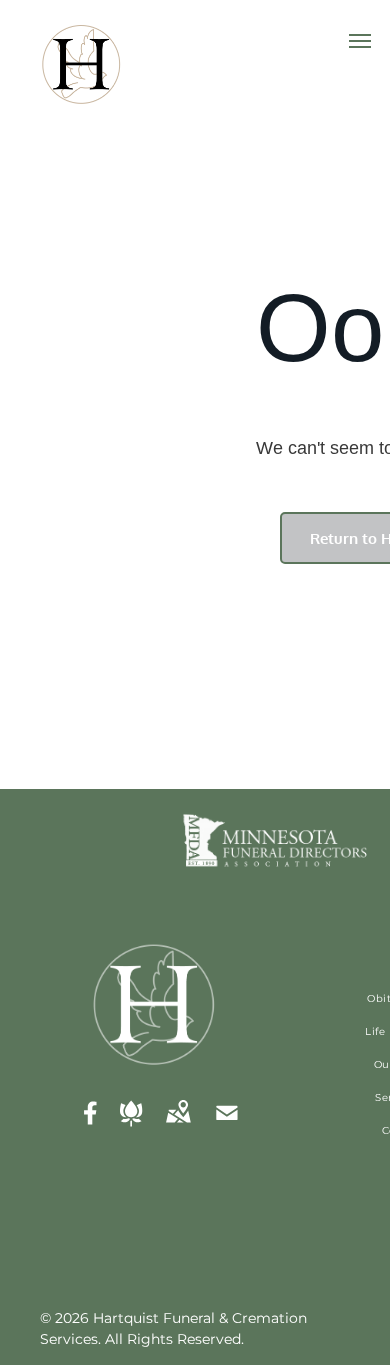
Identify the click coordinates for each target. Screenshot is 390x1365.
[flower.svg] (131, 1127)
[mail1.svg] (227, 1127)
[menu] (360, 41)
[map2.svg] (178, 1127)
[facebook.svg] (91, 1127)
